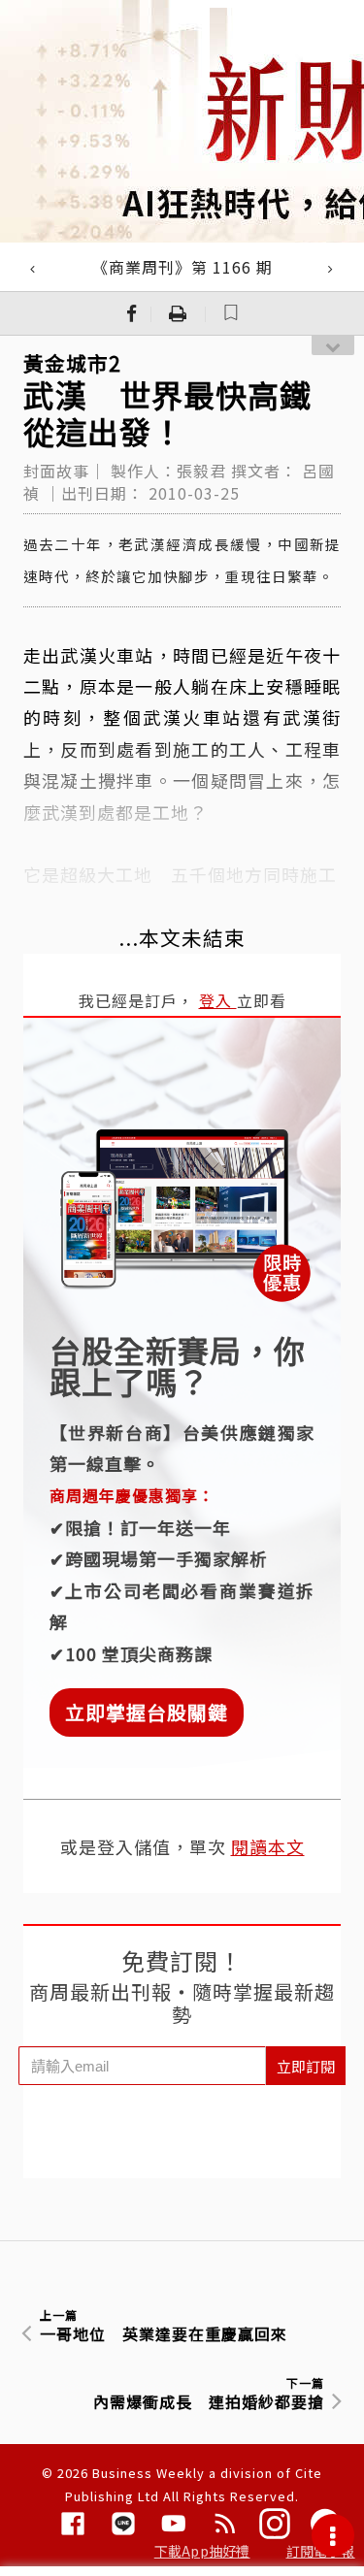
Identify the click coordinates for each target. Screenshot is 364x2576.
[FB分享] (132, 313)
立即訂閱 (306, 2066)
